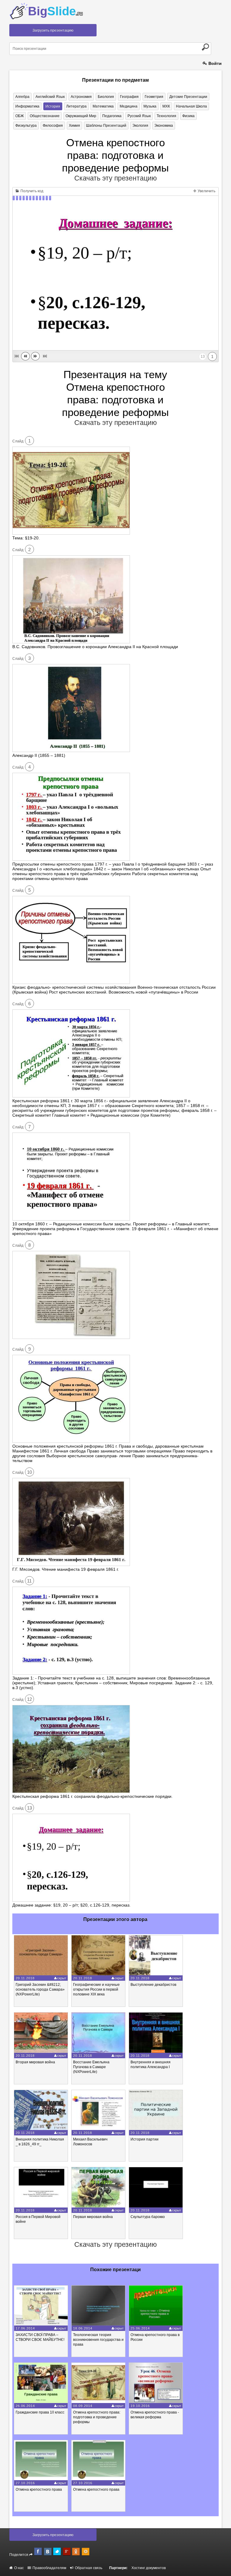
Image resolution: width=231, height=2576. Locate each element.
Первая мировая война (93, 2217)
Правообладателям (49, 2568)
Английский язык (50, 97)
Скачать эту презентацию (115, 178)
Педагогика (112, 116)
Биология (106, 97)
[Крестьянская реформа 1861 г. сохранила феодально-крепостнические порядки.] (71, 1792)
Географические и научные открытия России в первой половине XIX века (96, 1989)
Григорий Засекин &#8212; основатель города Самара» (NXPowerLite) (40, 1989)
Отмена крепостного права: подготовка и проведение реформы (97, 2417)
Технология (166, 116)
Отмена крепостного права (39, 2490)
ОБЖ (20, 116)
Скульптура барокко (148, 2217)
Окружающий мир (81, 116)
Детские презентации (188, 97)
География (129, 97)
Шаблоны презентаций (106, 126)
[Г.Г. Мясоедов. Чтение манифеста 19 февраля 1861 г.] (71, 1564)
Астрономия (81, 97)
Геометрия (154, 97)
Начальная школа (191, 106)
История (53, 106)
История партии (145, 2139)
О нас (18, 2568)
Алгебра (22, 97)
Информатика (27, 106)
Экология (140, 126)
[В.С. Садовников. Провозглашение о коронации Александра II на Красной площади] (71, 642)
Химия (74, 126)
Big (55, 11)
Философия (53, 126)
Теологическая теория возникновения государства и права (98, 2340)
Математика (103, 106)
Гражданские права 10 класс (40, 2412)
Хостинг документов (149, 2568)
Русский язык (139, 116)
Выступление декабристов (153, 1985)
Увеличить (206, 191)
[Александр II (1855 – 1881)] (71, 751)
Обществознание (45, 116)
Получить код (31, 191)
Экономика (164, 126)
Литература (76, 106)
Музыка (150, 106)
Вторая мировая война (35, 2062)
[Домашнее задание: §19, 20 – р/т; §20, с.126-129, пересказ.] (71, 1900)
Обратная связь (88, 2568)
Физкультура (26, 126)
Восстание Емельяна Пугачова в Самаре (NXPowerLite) (91, 2067)
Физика (188, 116)
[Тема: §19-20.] (71, 533)
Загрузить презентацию (53, 30)
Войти (214, 63)
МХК (166, 106)
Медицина (129, 106)
